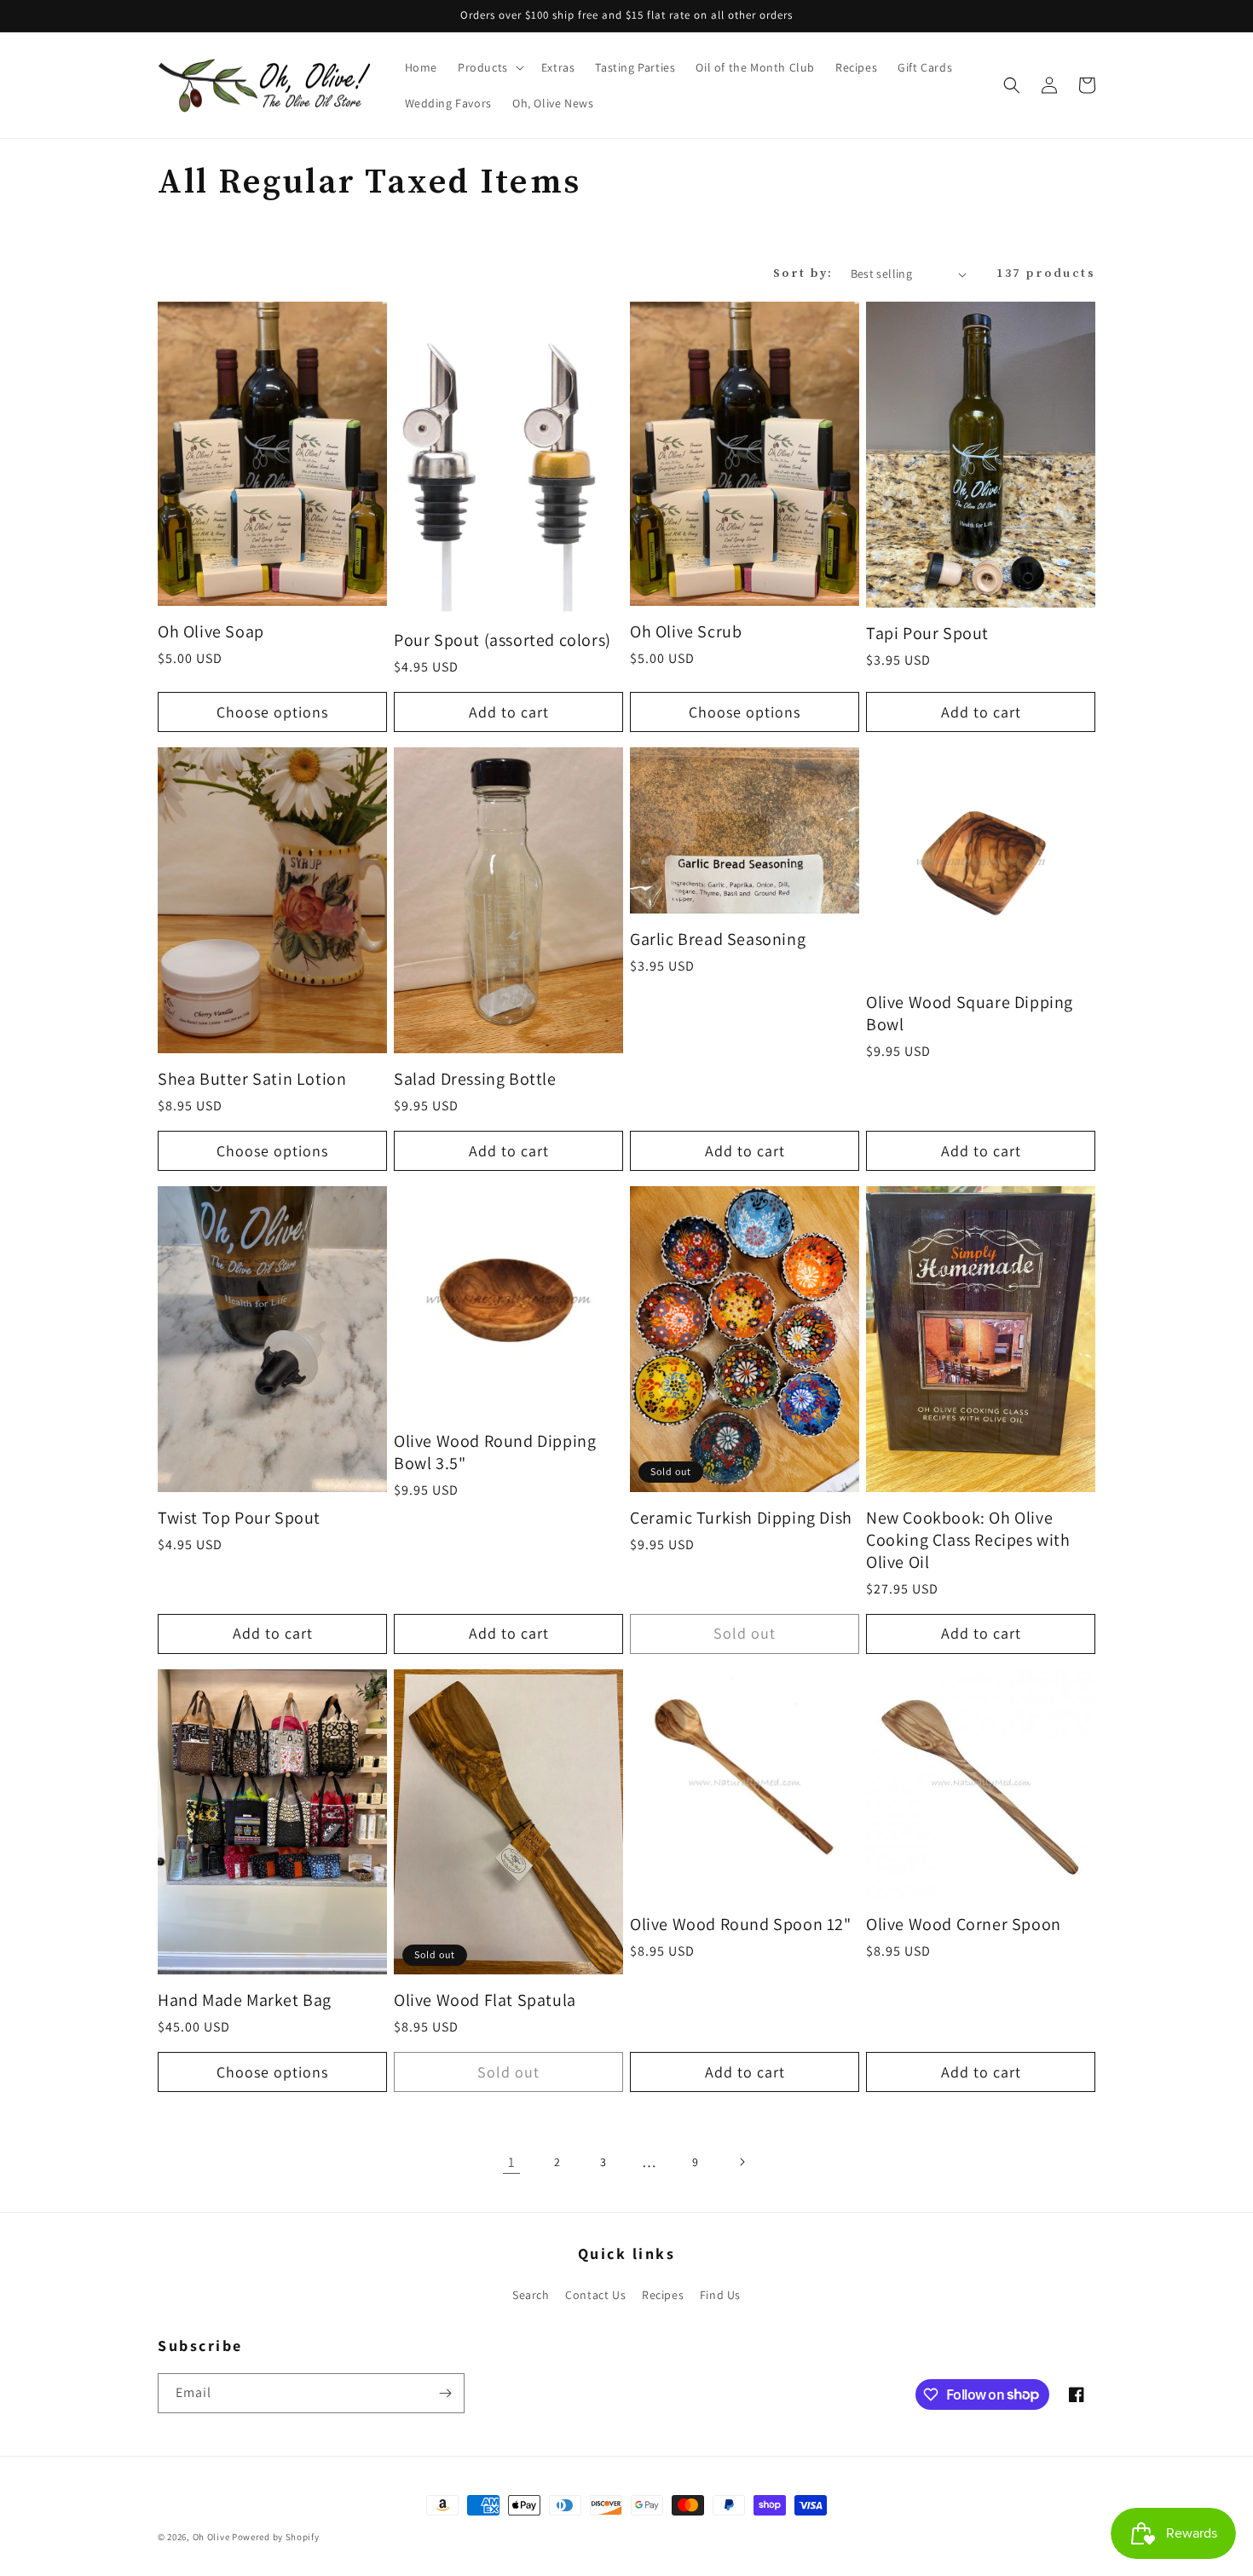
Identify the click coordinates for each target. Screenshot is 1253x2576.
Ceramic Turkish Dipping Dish (741, 1518)
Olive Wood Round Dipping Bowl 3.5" (495, 1452)
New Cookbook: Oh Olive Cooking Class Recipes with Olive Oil (968, 1540)
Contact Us (595, 2295)
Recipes (663, 2295)
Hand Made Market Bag (245, 2000)
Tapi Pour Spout (927, 633)
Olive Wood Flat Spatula (485, 2000)
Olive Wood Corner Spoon (964, 1924)
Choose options (272, 712)
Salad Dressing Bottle (475, 1079)
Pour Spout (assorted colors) (502, 640)
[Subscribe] (445, 2393)
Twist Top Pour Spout (239, 1518)
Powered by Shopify (276, 2537)
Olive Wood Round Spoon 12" (741, 1924)
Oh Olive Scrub (686, 631)
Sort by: (803, 274)
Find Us (720, 2295)
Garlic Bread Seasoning (718, 939)
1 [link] (512, 2162)
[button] (489, 67)
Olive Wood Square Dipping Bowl (970, 1013)
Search (531, 2295)
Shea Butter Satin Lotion (252, 1079)
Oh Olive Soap (211, 631)
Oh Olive (211, 2537)
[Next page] (742, 2162)
